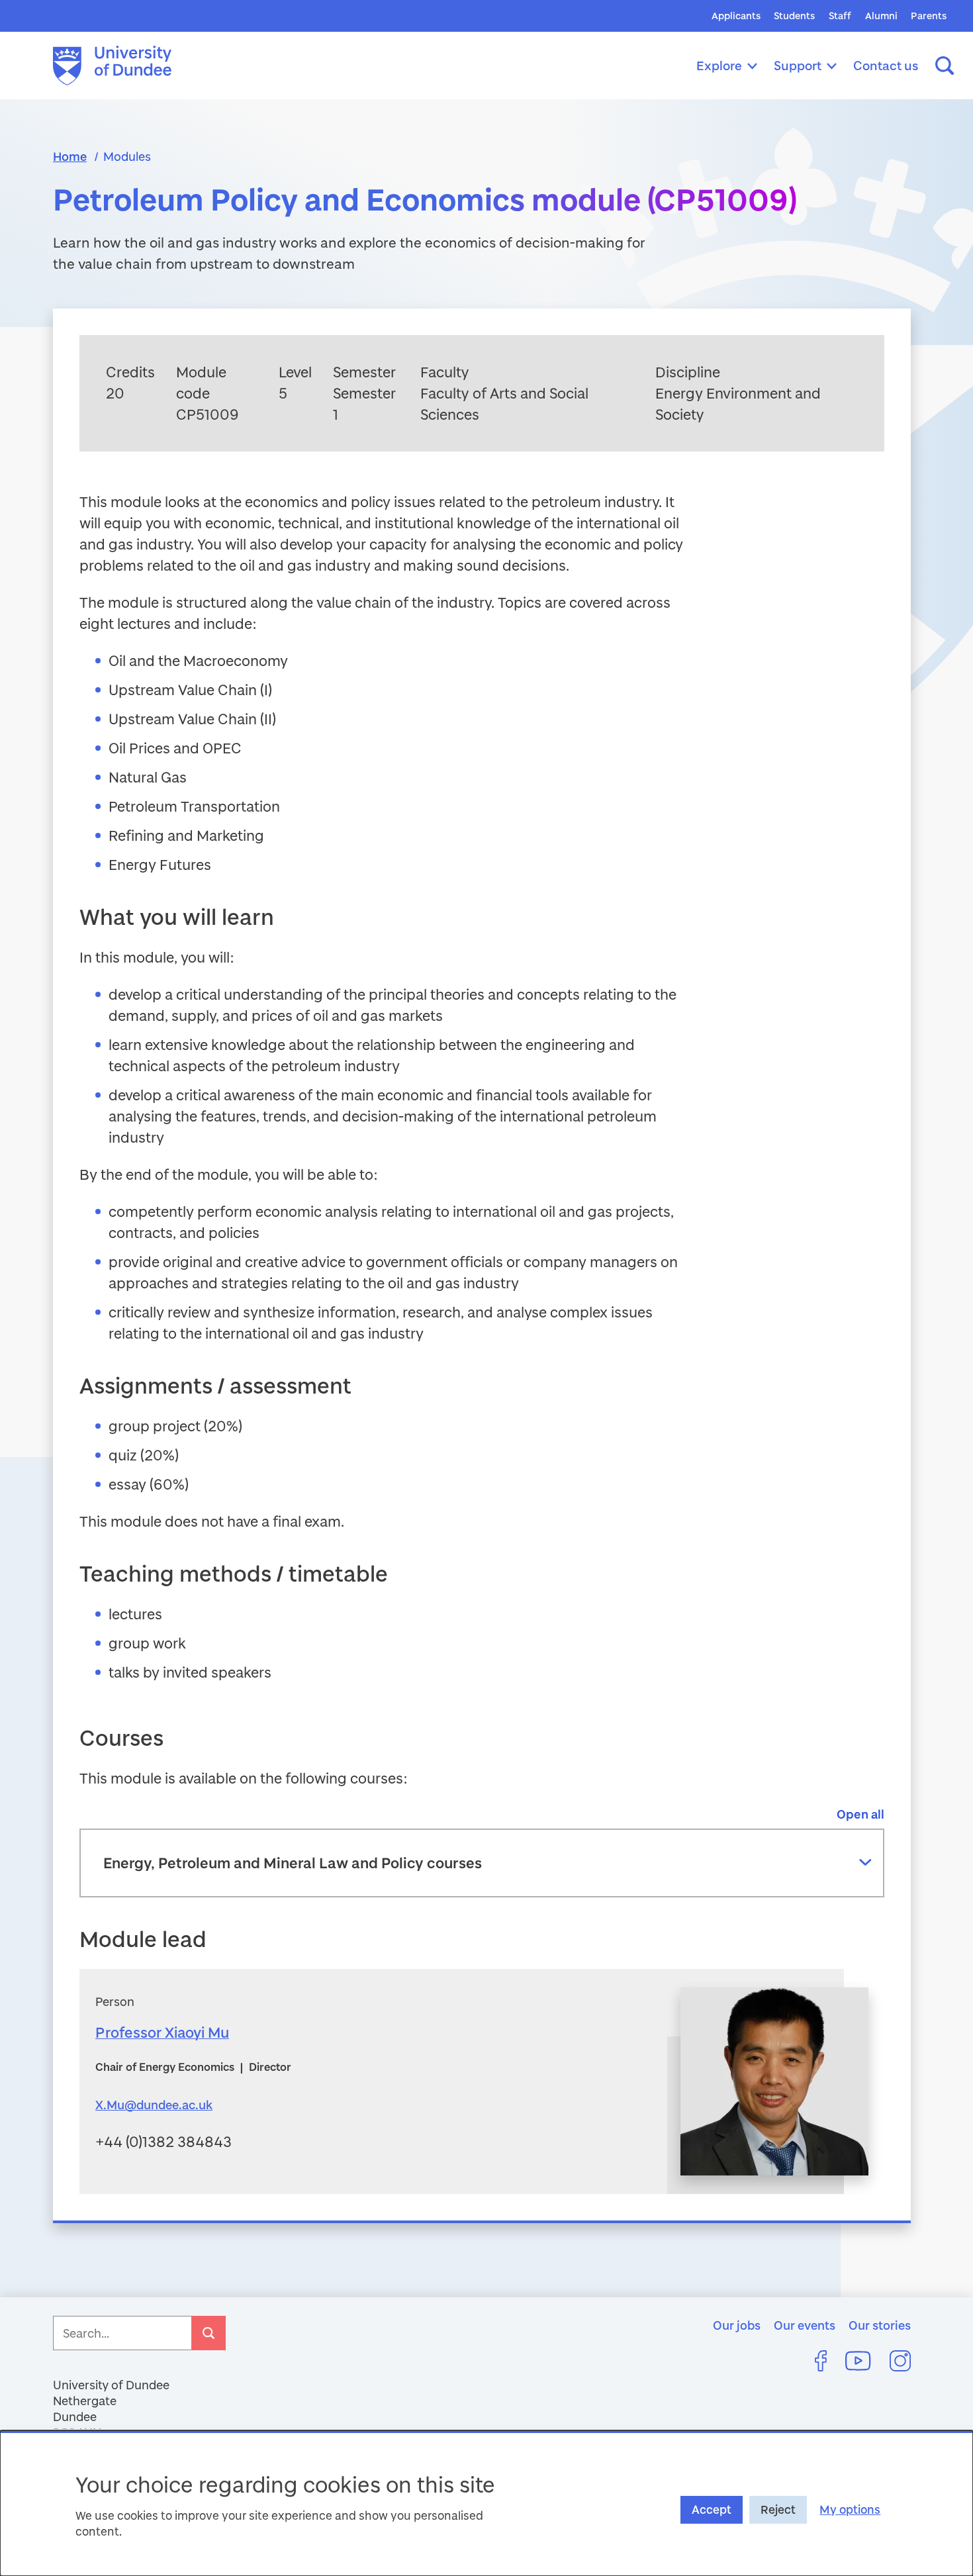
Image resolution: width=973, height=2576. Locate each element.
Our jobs (737, 2325)
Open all (860, 1814)
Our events (805, 2325)
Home (70, 156)
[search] (208, 2333)
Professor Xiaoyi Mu (162, 2032)
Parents (929, 16)
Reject (778, 2509)
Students (794, 16)
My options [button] (850, 2509)
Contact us (886, 65)
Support (798, 65)
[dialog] (486, 2503)
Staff (840, 16)
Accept (712, 2509)
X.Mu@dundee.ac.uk (154, 2105)
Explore (719, 65)
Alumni (881, 16)
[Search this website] (945, 66)
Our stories (880, 2325)
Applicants (736, 16)
